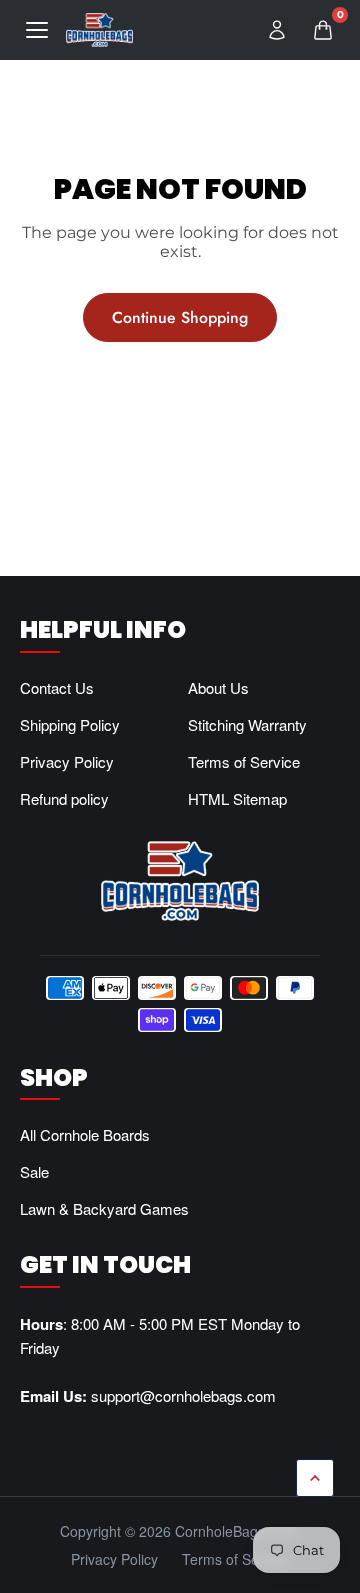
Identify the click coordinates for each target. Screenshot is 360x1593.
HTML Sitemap (237, 798)
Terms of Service (244, 761)
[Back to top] (315, 1478)
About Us (218, 687)
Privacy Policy (67, 761)
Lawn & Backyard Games (104, 1208)
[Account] (277, 30)
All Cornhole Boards (85, 1134)
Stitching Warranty (247, 724)
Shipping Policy (70, 724)
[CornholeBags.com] (99, 30)
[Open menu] (37, 30)
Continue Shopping (180, 317)
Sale (34, 1171)
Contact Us (57, 687)
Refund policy (64, 798)
